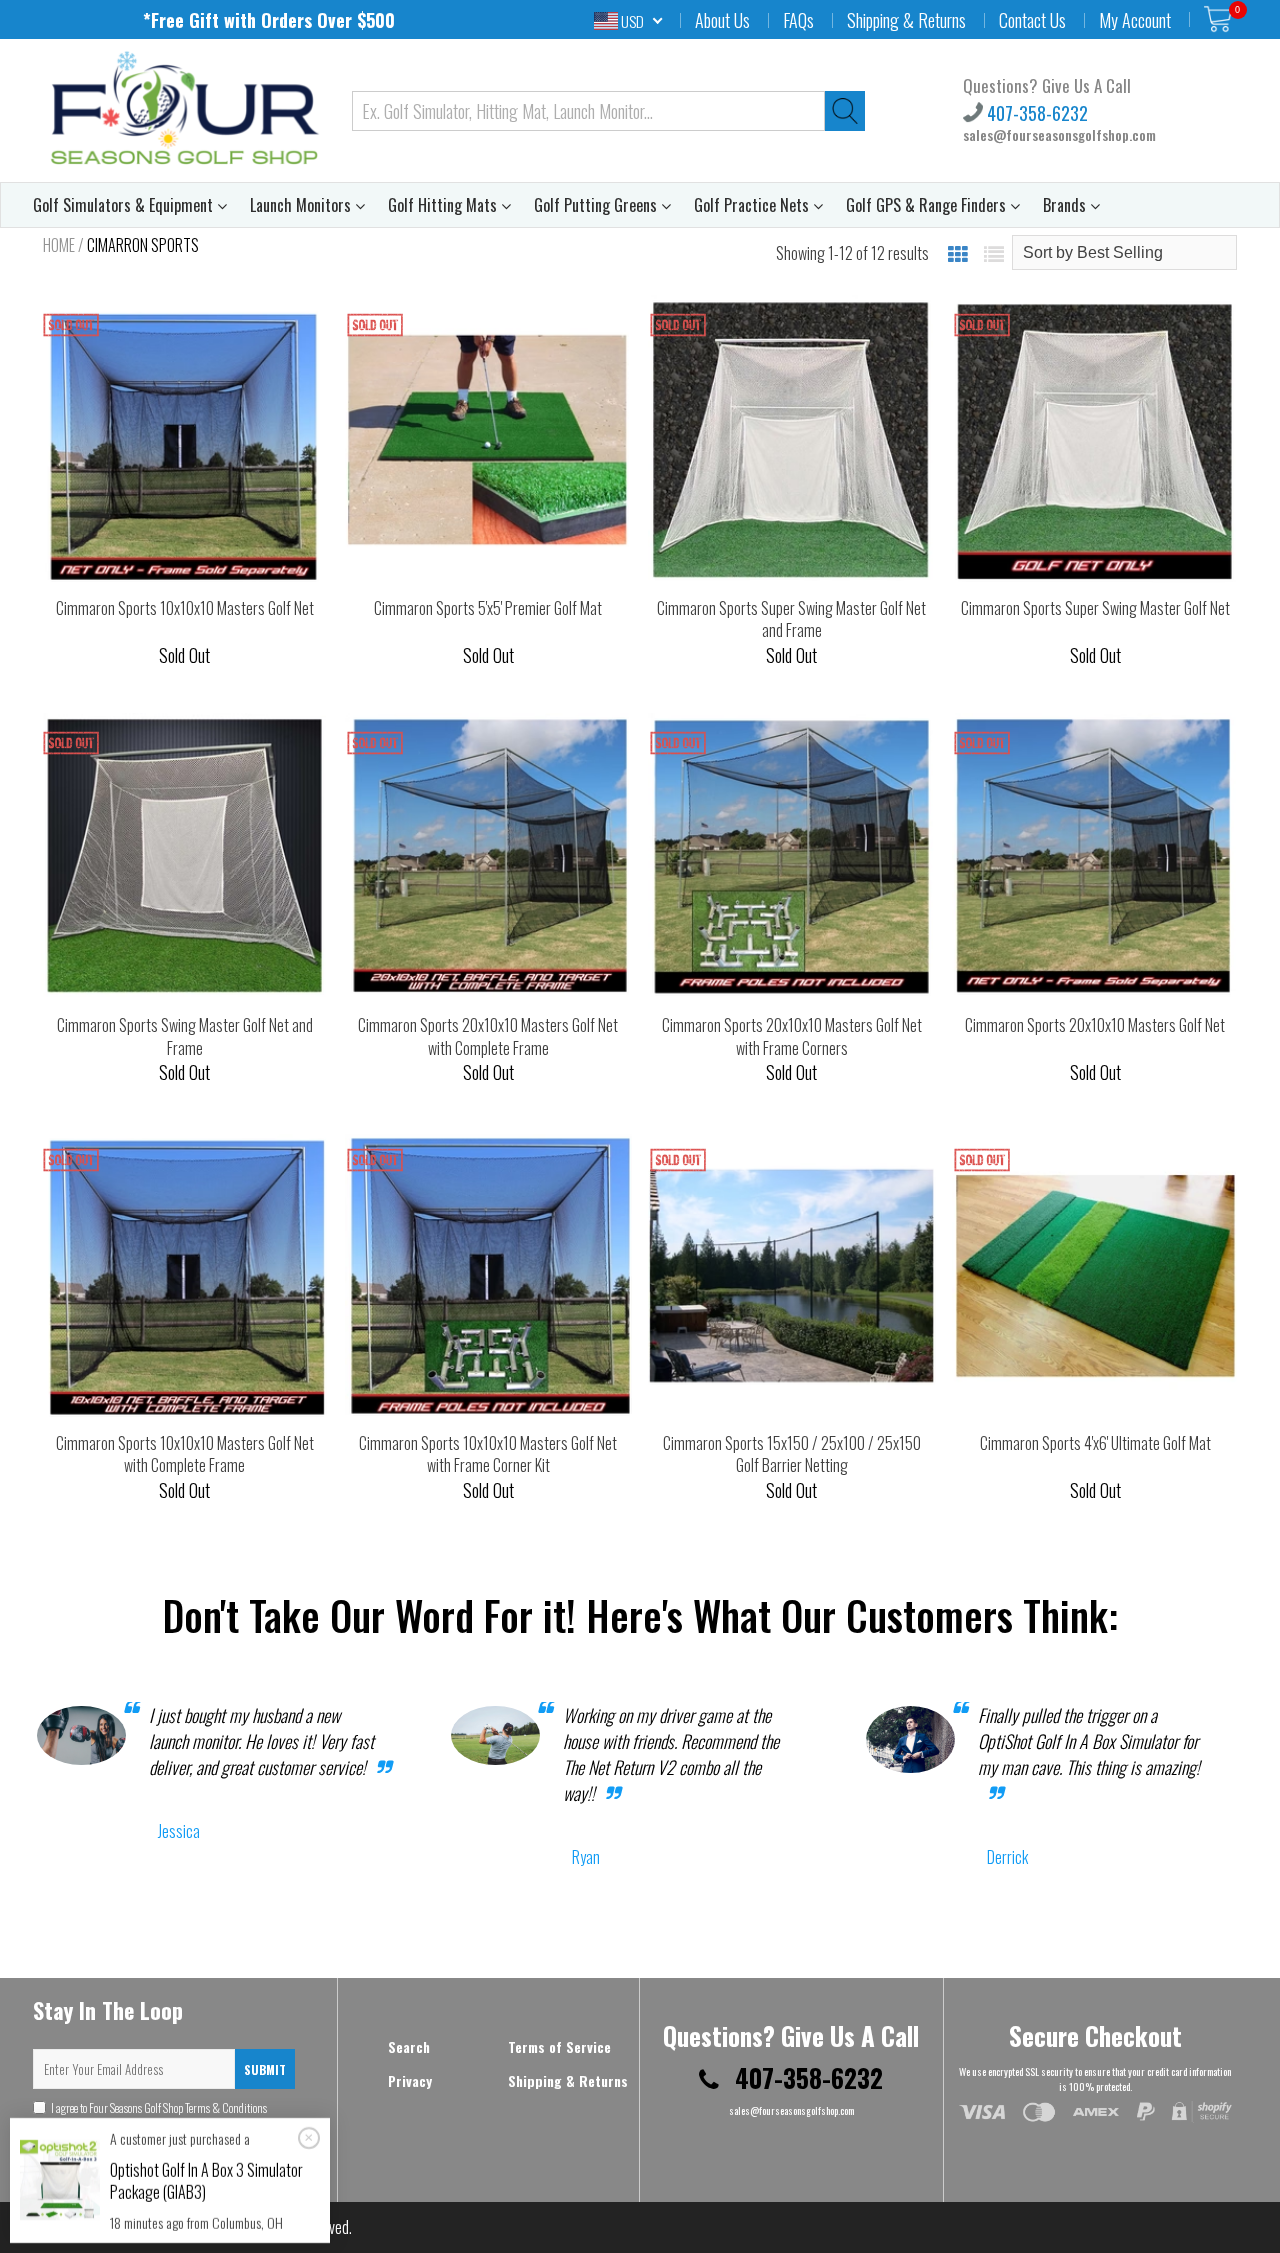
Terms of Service (559, 2046)
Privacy (410, 2080)
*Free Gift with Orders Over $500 (269, 20)
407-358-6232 (1035, 113)
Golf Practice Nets (753, 205)
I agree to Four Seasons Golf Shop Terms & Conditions (150, 2116)
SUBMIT (265, 2069)
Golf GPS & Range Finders (928, 205)
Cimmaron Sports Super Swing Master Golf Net (1095, 608)
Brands (1066, 205)
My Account (1135, 20)
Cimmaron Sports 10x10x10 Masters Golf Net (185, 608)
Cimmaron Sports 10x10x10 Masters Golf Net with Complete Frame (185, 1454)
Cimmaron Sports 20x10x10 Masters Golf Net (1095, 1025)
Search (409, 2046)
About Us (722, 20)
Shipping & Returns (906, 20)
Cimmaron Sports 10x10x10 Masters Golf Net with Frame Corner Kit (488, 1454)
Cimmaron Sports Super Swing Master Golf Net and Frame (791, 619)
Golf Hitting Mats (444, 205)
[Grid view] (958, 253)
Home (59, 245)
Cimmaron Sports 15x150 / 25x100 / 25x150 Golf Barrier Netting (792, 1454)
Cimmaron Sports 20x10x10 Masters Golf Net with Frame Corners (792, 1036)
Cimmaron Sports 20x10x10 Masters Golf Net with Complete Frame (488, 1036)
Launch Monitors (302, 205)
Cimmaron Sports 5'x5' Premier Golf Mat (488, 608)
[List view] (994, 253)
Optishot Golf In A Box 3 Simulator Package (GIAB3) (206, 2181)
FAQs (798, 20)
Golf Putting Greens (597, 205)
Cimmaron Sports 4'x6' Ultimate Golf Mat (1095, 1443)
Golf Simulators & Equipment (125, 205)
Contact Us (1032, 20)
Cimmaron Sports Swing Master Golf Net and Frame (185, 1036)
